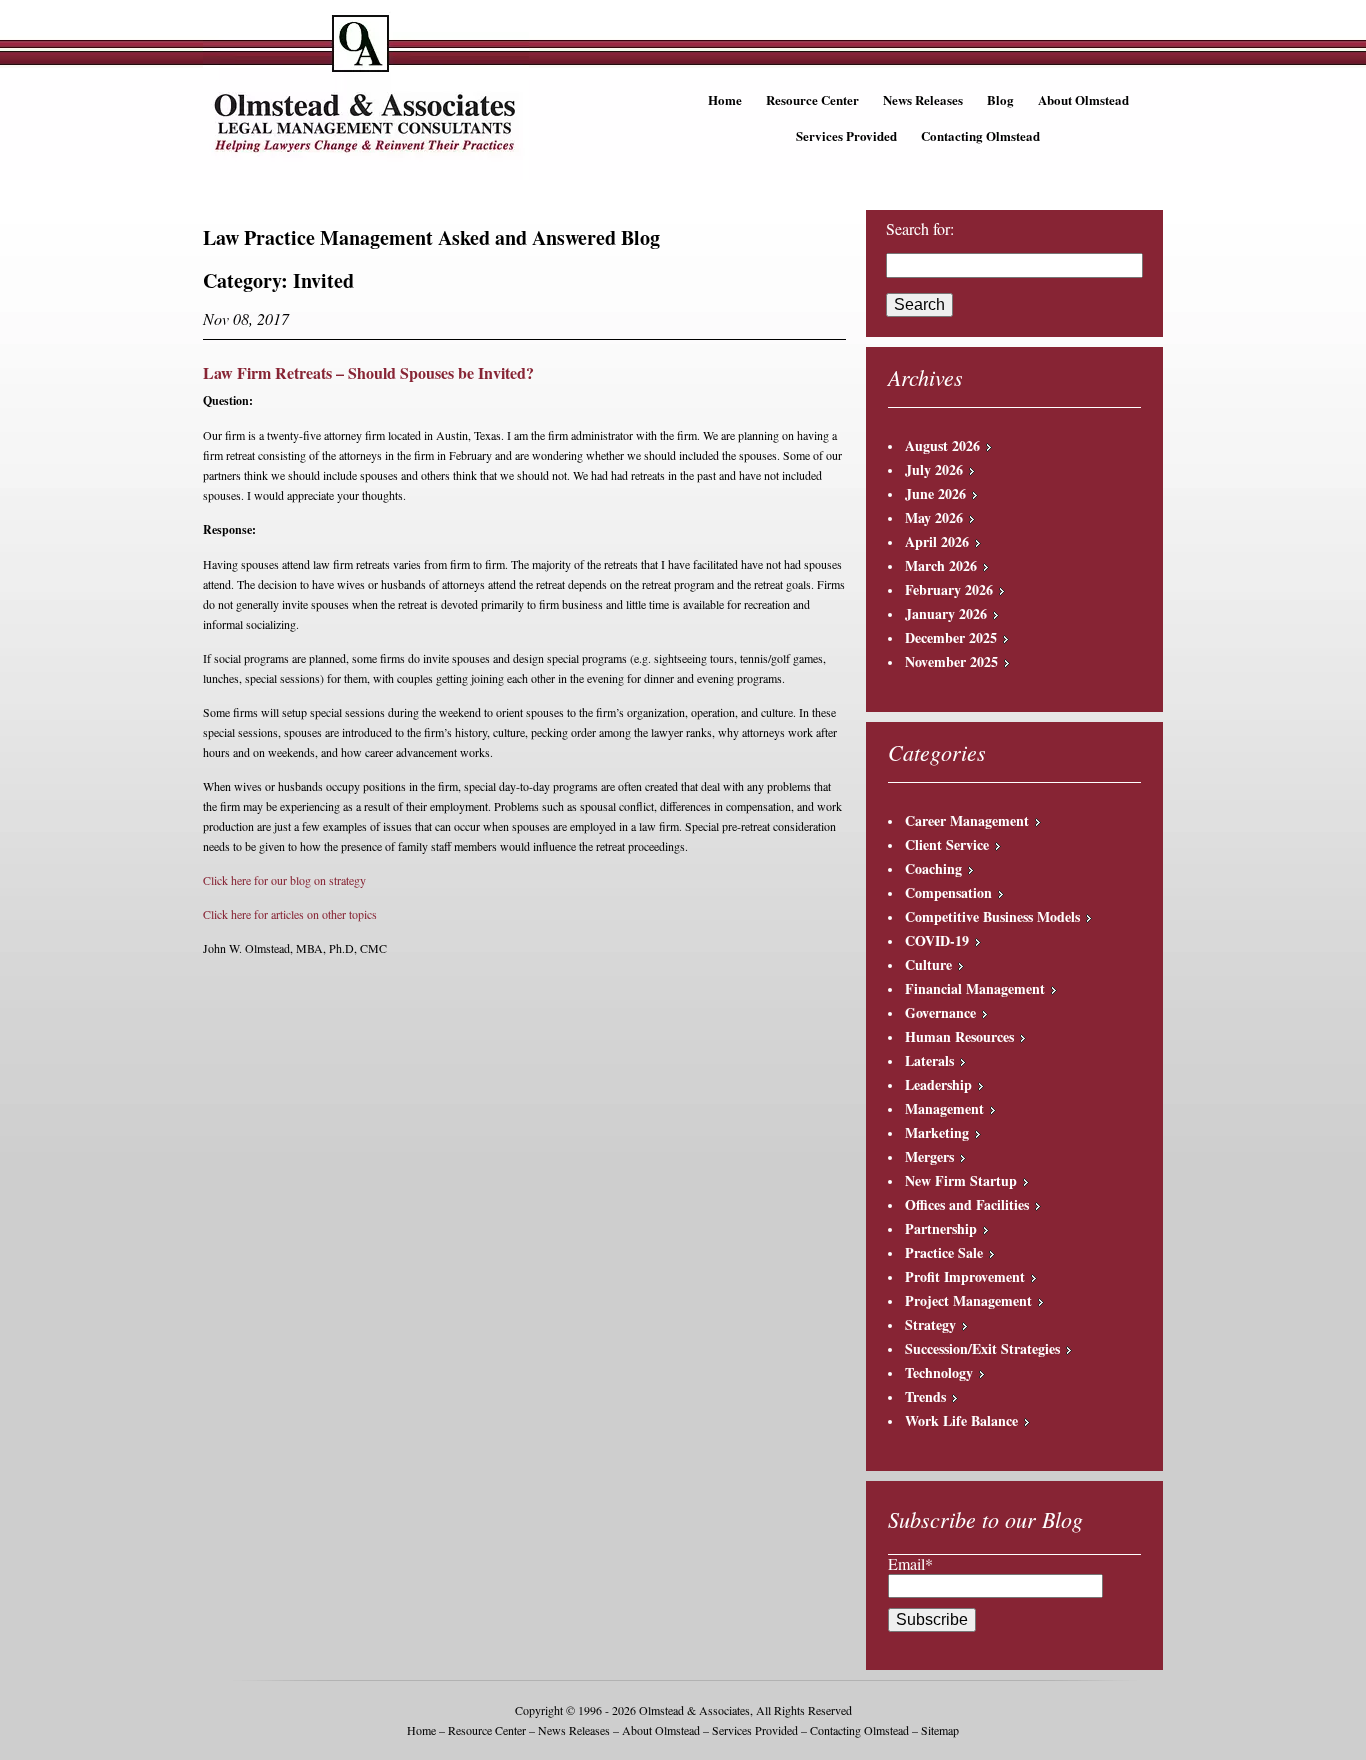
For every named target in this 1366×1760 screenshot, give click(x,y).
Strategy (930, 1324)
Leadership (938, 1084)
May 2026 (934, 517)
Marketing (937, 1132)
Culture (928, 964)
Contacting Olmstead (980, 135)
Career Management (967, 820)
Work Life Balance (961, 1420)
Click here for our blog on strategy (284, 880)
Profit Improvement (965, 1276)
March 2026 (941, 565)
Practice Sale (944, 1252)
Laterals (929, 1060)
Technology (939, 1372)
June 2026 (935, 493)
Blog (1000, 99)
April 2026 (937, 541)
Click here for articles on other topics (290, 914)
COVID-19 (937, 940)
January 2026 (946, 613)
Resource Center (812, 99)
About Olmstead (1083, 99)
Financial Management (975, 988)
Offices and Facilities (967, 1204)
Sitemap (940, 1730)
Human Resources (959, 1036)
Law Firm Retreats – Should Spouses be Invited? (368, 372)
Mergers (929, 1156)
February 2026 (949, 589)
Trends (925, 1396)
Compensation (948, 892)
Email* (910, 1563)
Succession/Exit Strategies (982, 1348)
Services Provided (846, 135)
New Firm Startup (961, 1180)
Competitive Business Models (992, 916)
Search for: (920, 229)
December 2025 (951, 637)
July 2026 (934, 469)
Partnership (941, 1228)
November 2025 (951, 661)
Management (944, 1108)
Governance (940, 1012)
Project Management (968, 1300)
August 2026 (942, 445)
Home (725, 99)
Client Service (947, 844)
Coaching (933, 868)
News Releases (923, 99)
